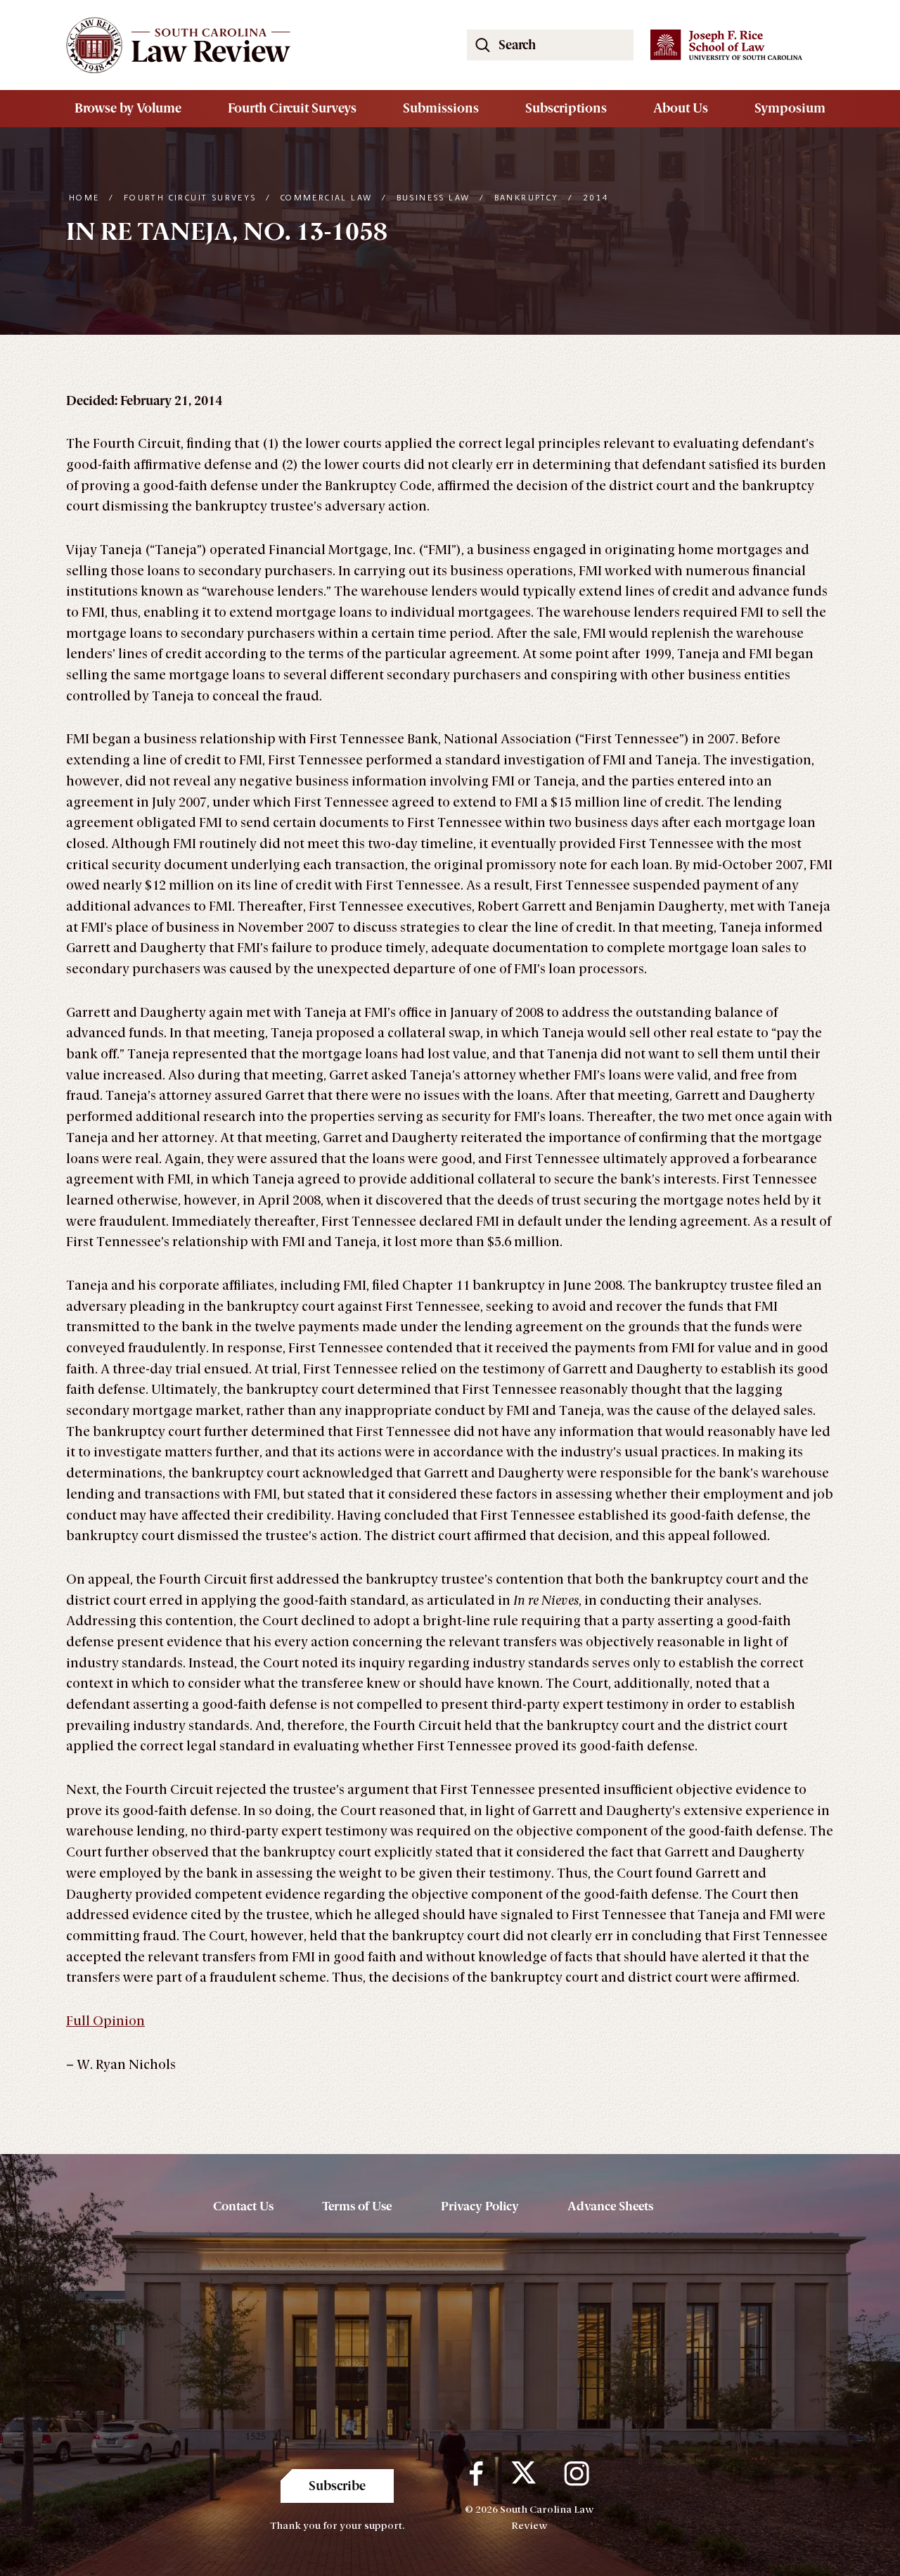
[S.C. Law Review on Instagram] (577, 2473)
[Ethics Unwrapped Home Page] (250, 45)
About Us (681, 108)
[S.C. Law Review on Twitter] (523, 2473)
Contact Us (243, 2206)
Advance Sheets (610, 2206)
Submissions (441, 108)
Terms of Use (357, 2206)
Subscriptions (566, 108)
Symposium (790, 108)
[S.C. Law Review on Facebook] (476, 2473)
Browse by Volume (128, 108)
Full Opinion (105, 2021)
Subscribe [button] (337, 2486)
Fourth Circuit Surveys (292, 108)
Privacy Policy (480, 2206)
